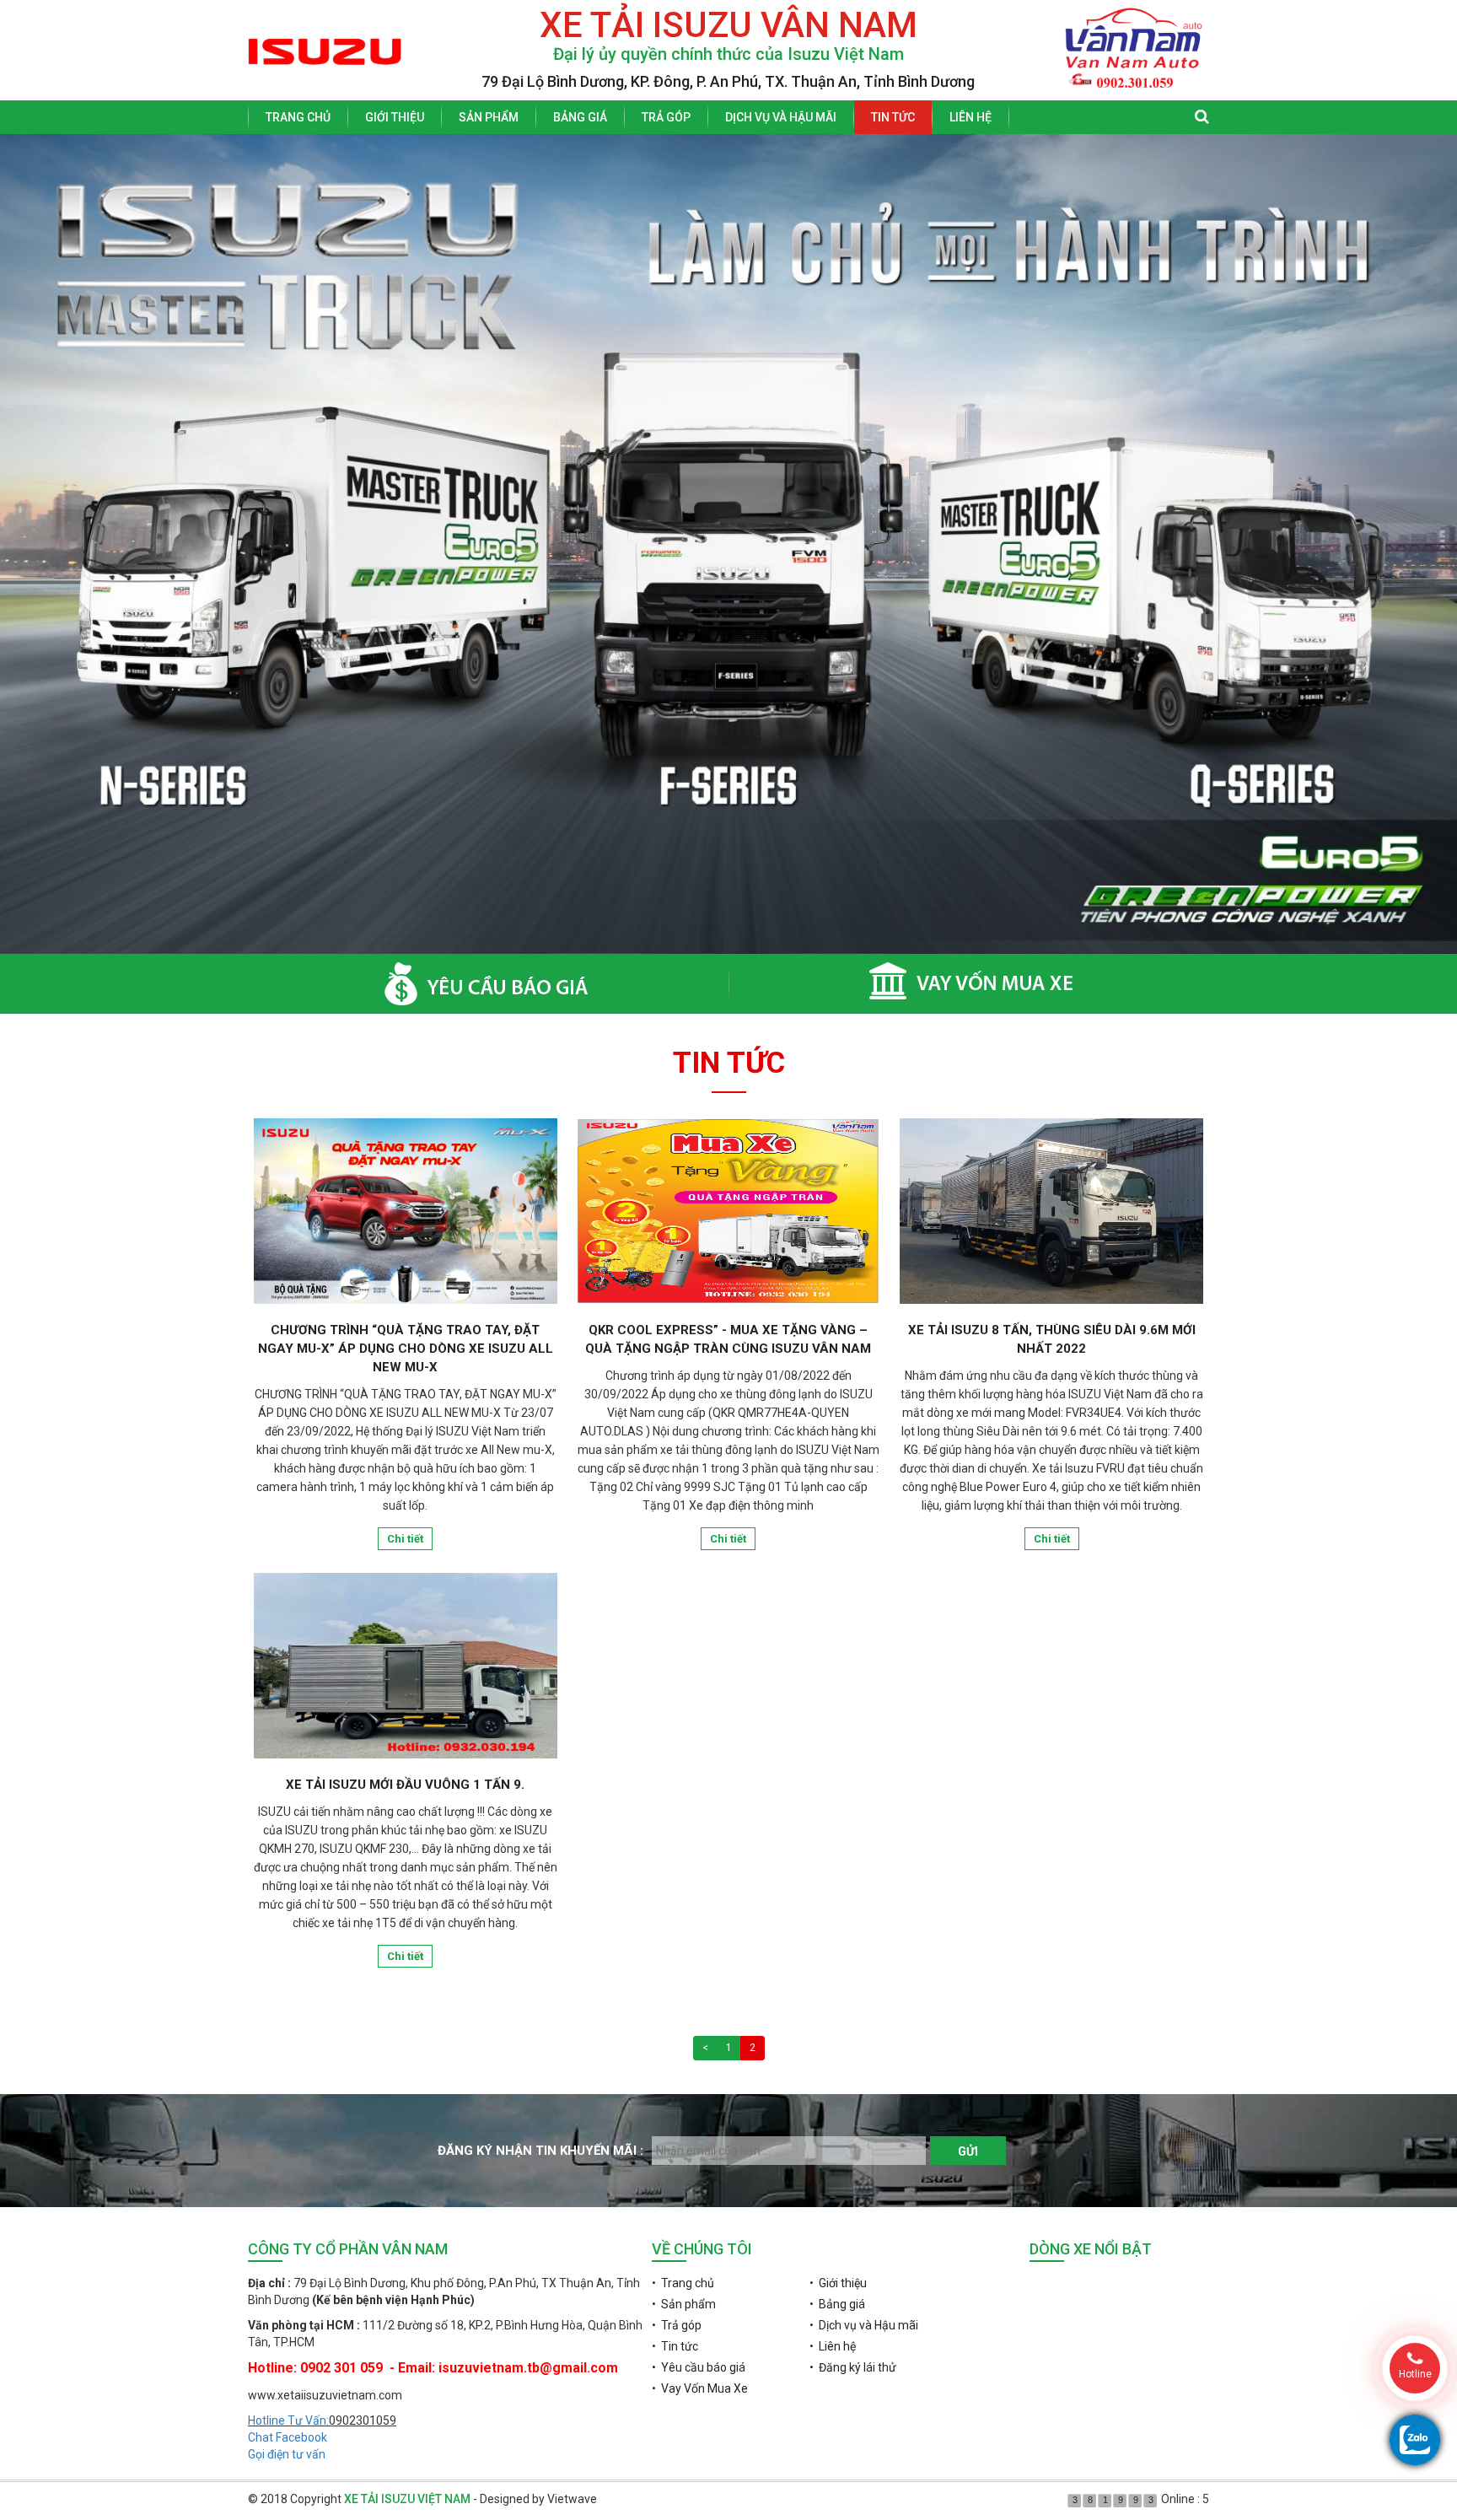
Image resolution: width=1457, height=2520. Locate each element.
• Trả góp (677, 2325)
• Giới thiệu (838, 2283)
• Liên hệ (833, 2346)
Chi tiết (405, 1539)
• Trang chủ (683, 2283)
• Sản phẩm (684, 2304)
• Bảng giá (837, 2304)
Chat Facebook (288, 2437)
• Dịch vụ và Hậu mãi (864, 2325)
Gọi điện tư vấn (287, 2454)
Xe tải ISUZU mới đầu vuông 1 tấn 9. (405, 1785)
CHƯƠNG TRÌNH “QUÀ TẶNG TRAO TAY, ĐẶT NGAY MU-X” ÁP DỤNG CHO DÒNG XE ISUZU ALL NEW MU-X (406, 1349)
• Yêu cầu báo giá (699, 2367)
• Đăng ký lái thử (853, 2367)
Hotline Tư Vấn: (288, 2420)
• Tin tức (675, 2346)
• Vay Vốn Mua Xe (700, 2388)
